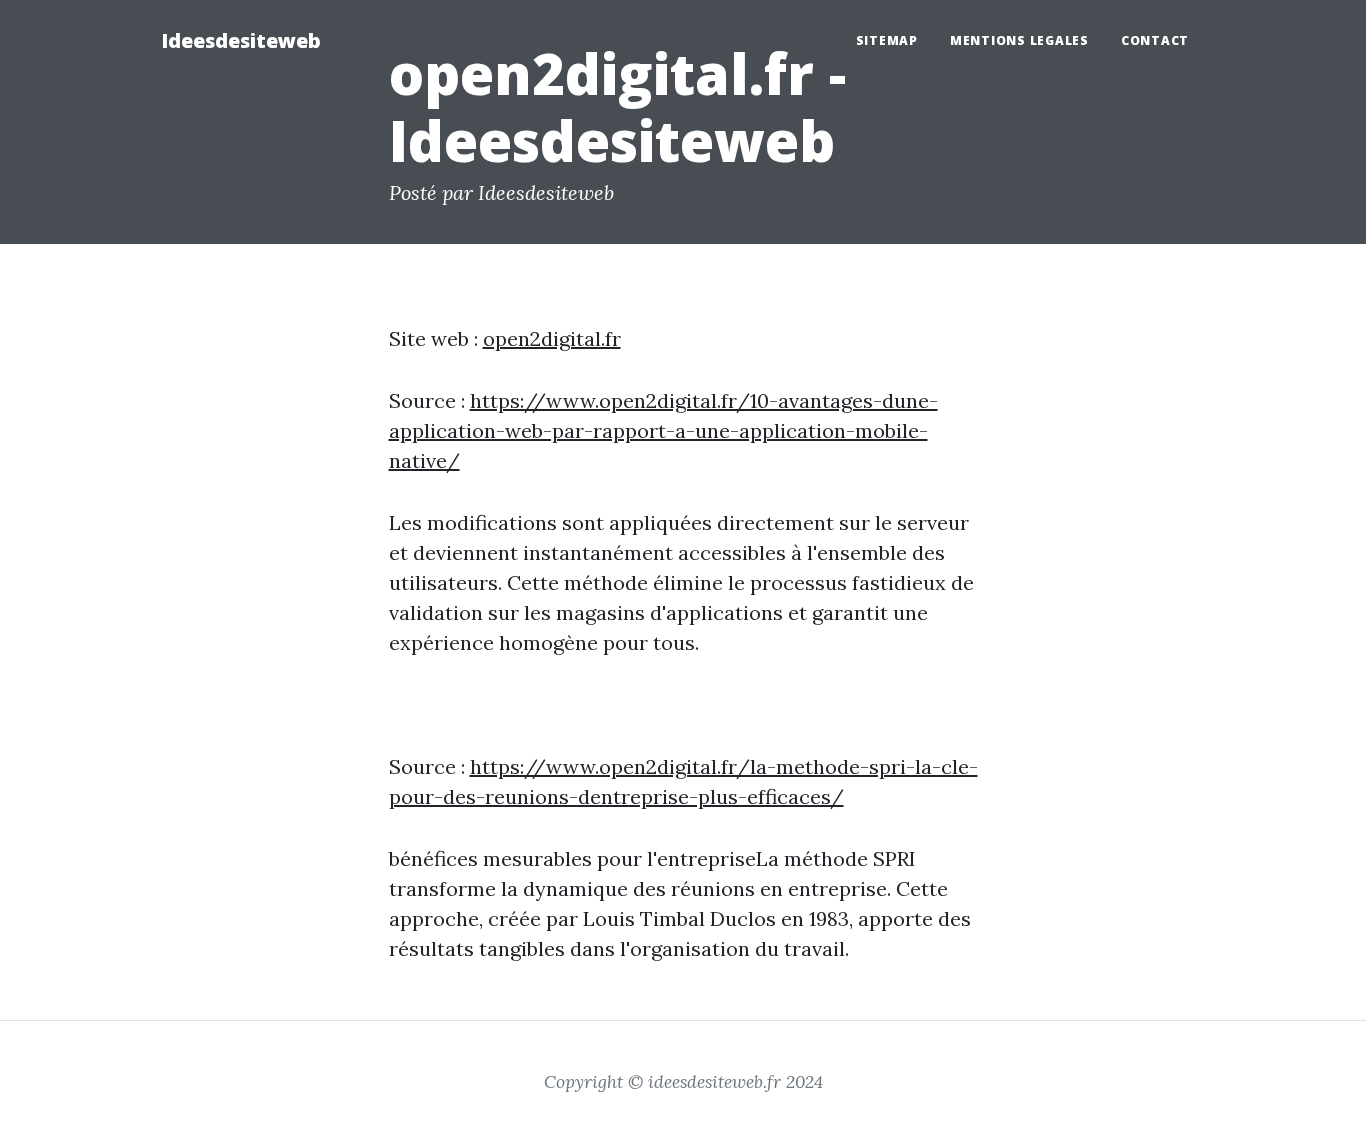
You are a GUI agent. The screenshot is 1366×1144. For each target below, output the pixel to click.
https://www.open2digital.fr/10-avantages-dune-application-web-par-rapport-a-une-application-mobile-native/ (663, 430)
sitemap (887, 40)
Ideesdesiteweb (241, 40)
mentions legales (1019, 40)
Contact (1155, 40)
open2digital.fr (552, 338)
